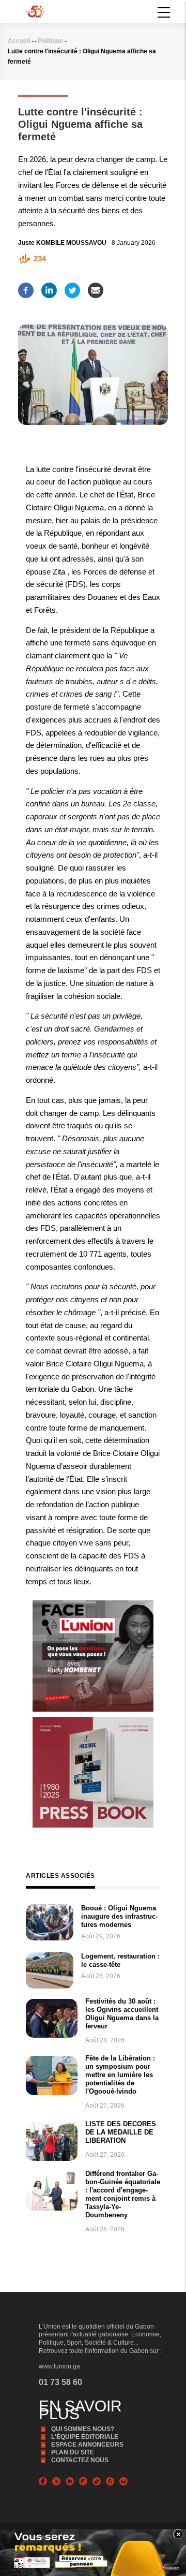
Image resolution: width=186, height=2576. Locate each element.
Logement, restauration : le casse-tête (120, 1960)
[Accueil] (35, 11)
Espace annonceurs (87, 2445)
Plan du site (73, 2452)
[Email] (96, 287)
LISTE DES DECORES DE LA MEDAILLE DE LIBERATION (121, 2132)
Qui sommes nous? (83, 2429)
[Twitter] (72, 287)
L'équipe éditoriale (85, 2437)
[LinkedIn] (49, 287)
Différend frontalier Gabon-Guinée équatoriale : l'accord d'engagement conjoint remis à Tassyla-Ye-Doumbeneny (123, 2194)
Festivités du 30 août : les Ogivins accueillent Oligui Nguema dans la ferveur (122, 2014)
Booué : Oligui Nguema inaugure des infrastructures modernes (119, 1916)
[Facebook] (26, 287)
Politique (50, 41)
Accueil (19, 41)
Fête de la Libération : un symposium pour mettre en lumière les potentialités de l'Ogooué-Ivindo (120, 2075)
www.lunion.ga (59, 2366)
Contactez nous (80, 2460)
